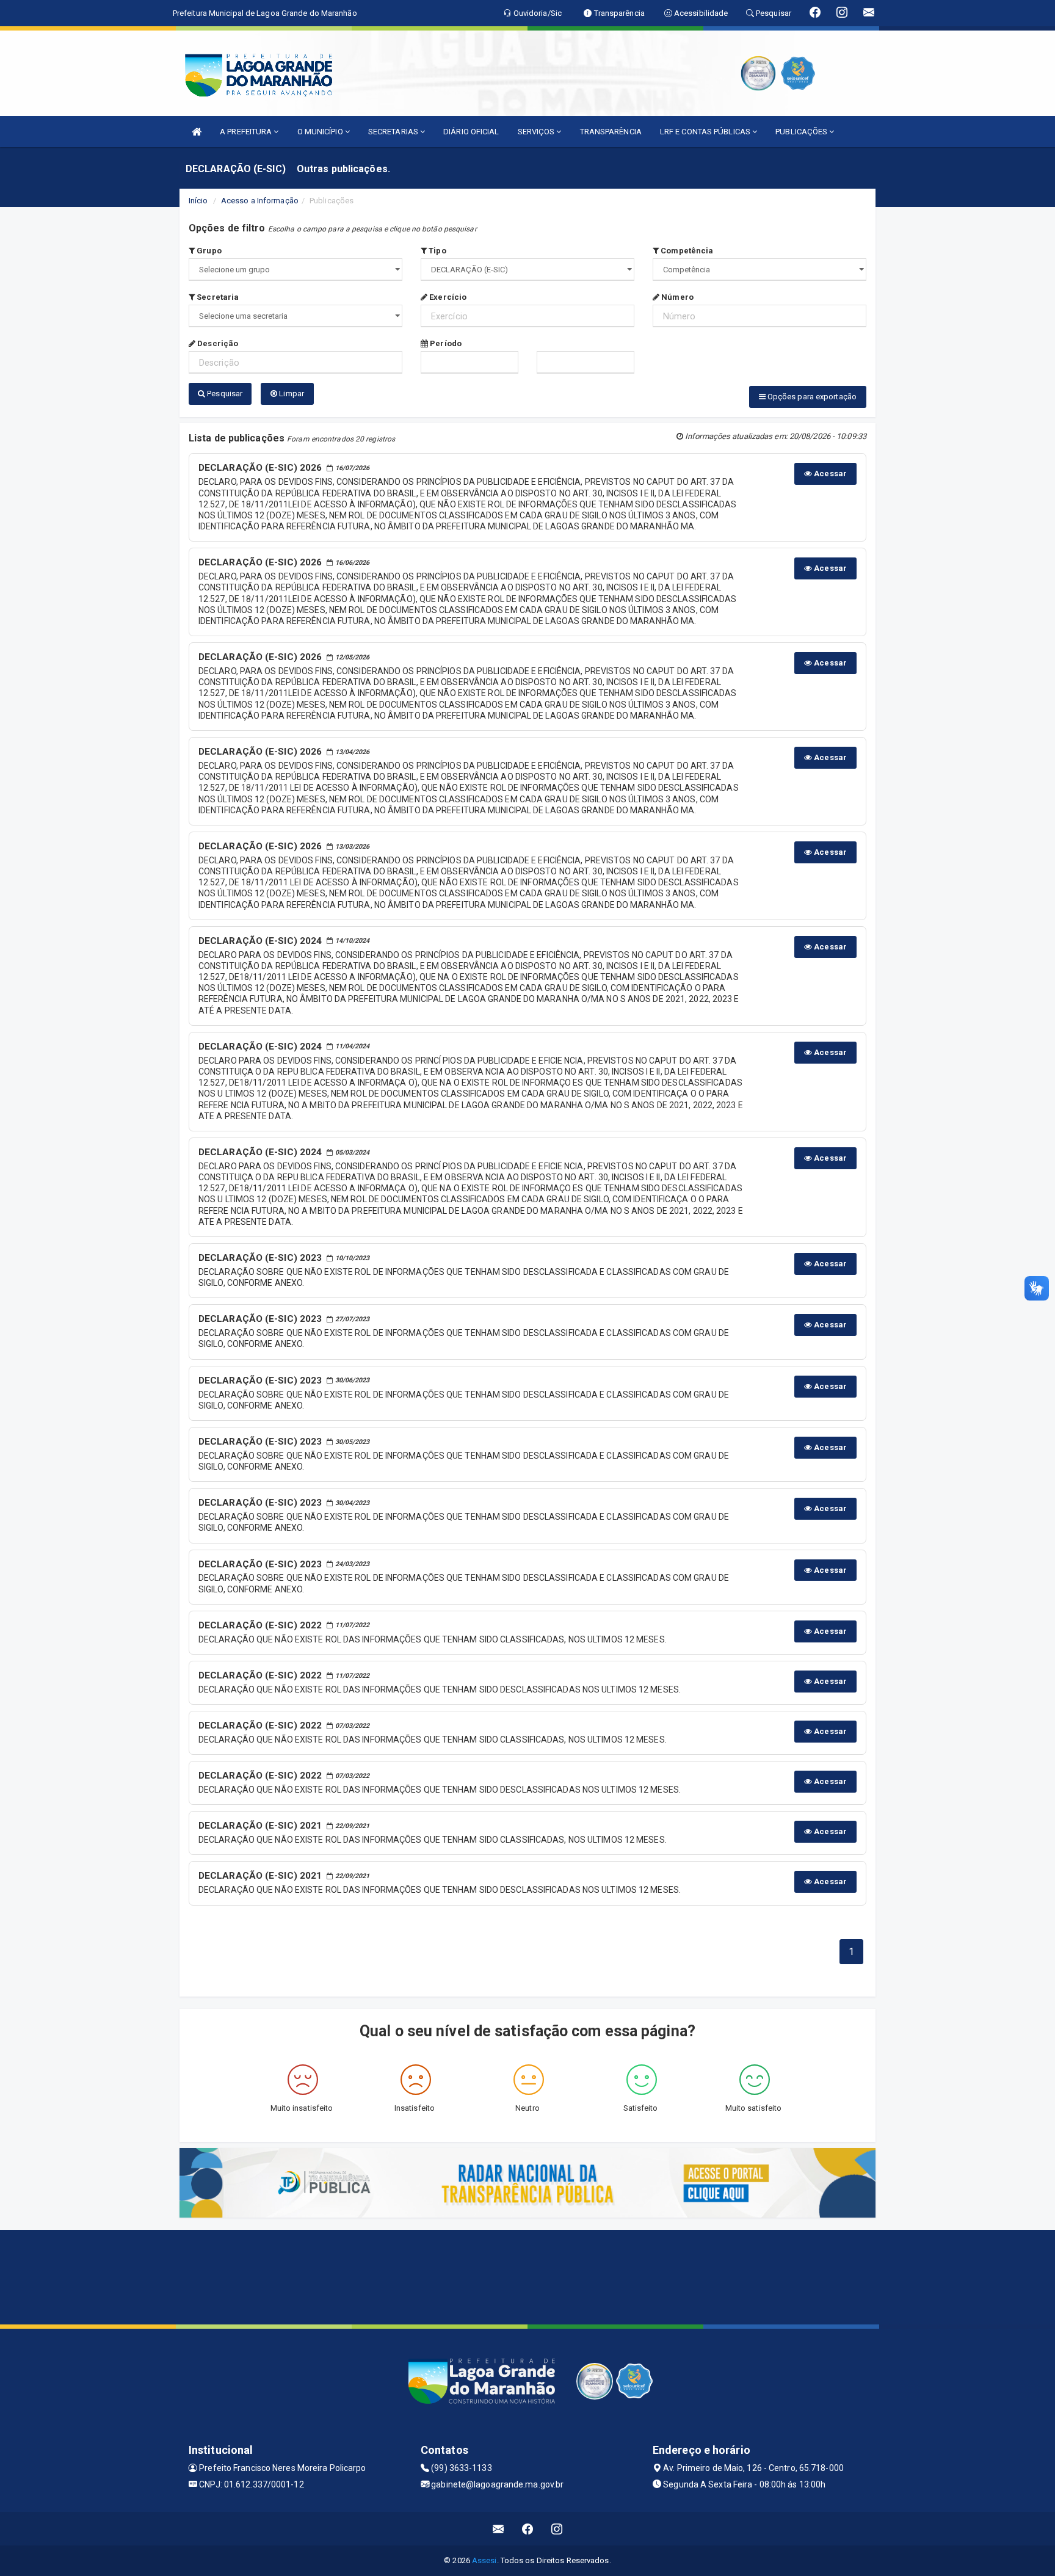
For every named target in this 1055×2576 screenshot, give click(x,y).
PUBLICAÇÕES (802, 132)
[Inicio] (197, 132)
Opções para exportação (811, 397)
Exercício (447, 297)
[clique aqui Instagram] (557, 2529)
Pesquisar (224, 394)
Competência (686, 251)
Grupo (208, 251)
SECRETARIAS (394, 132)
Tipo (437, 251)
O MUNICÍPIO (321, 132)
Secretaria (217, 297)
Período (445, 343)
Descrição (217, 343)
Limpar (291, 394)
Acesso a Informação (260, 201)
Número (676, 297)
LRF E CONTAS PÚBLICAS (706, 132)
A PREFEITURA (247, 132)
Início (198, 201)
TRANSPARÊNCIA (611, 132)
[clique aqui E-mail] (498, 2529)
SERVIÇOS (537, 132)
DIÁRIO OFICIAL (471, 132)
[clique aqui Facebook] (528, 2529)
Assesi (484, 2560)
